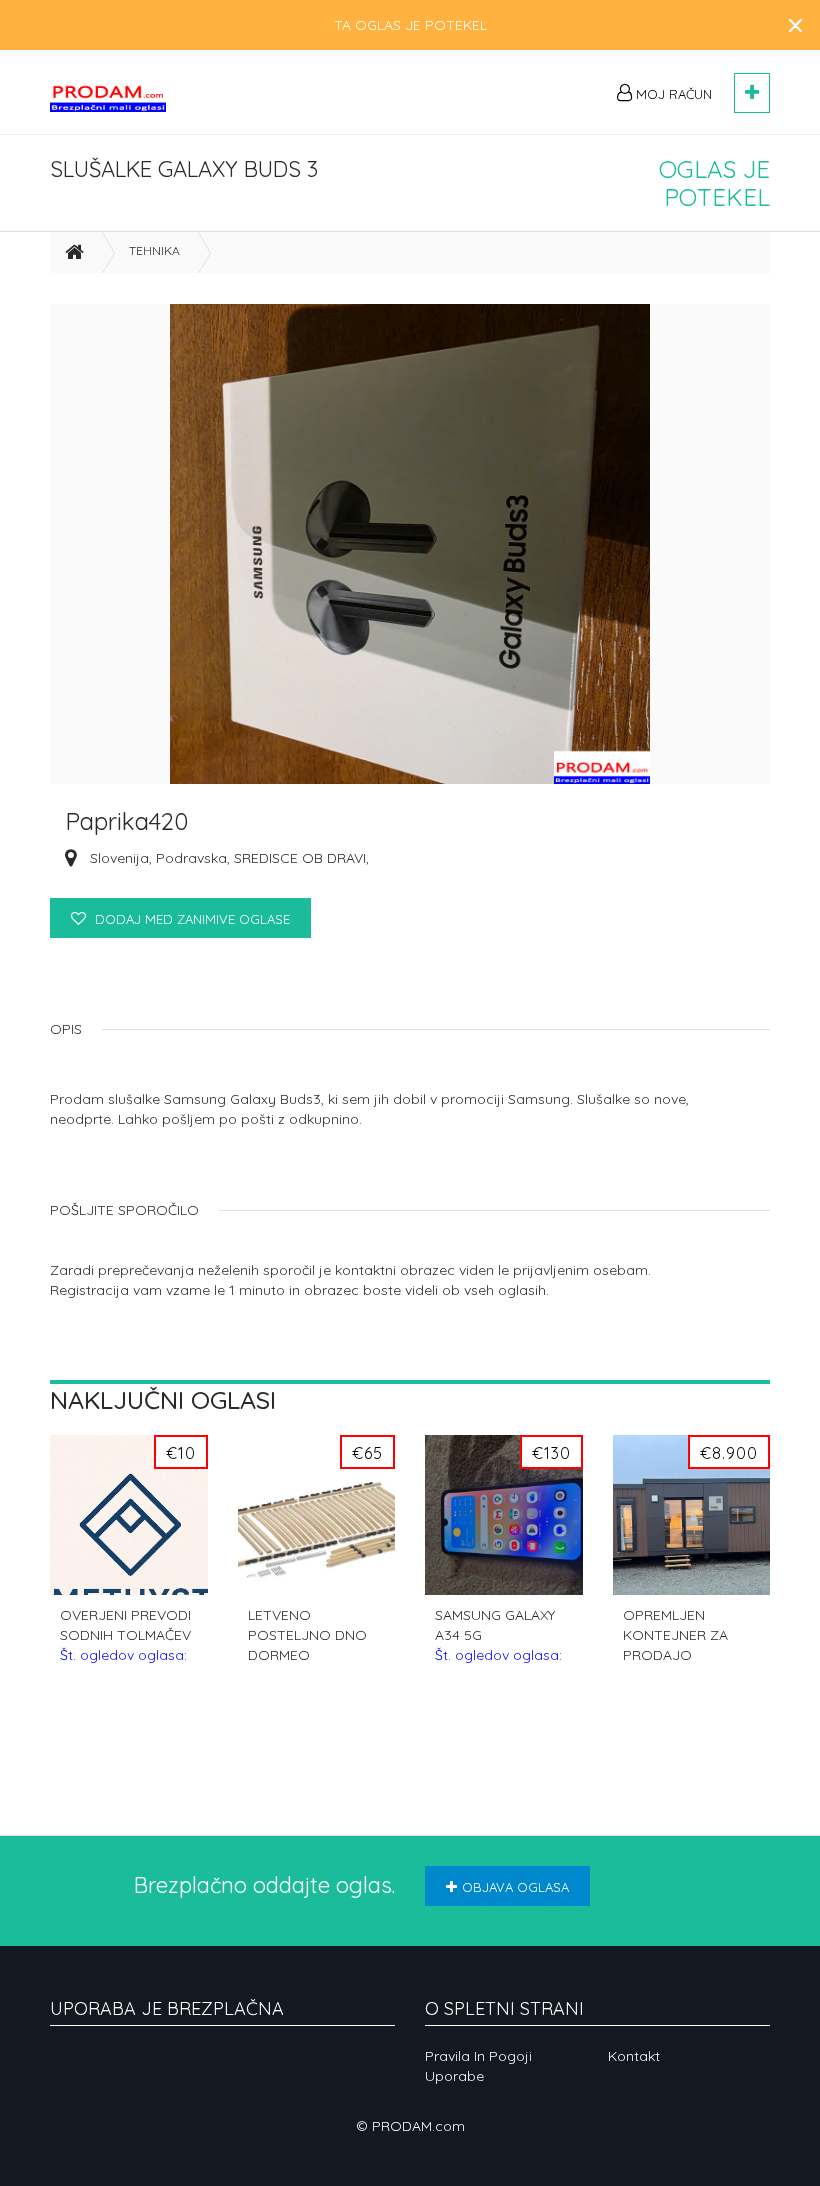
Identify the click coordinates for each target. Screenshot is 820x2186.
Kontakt (634, 2056)
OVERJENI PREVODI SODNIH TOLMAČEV (125, 1635)
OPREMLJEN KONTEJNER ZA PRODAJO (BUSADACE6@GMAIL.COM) (692, 1635)
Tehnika (154, 250)
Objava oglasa (515, 1887)
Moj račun (672, 94)
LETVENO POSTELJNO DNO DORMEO (311, 1635)
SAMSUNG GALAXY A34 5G (498, 1635)
